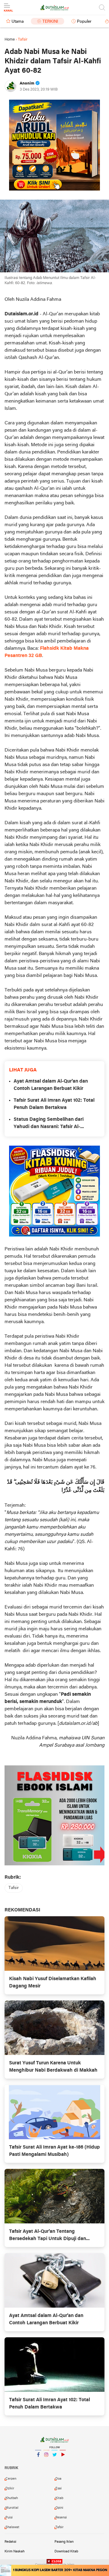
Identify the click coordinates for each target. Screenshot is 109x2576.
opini (59, 2508)
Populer (84, 22)
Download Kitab (66, 2551)
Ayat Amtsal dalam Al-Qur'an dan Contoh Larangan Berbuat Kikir (51, 1085)
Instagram (46, 2462)
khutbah (12, 2498)
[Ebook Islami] (54, 1815)
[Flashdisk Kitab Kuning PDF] (54, 1191)
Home (10, 40)
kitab (59, 2498)
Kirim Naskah (15, 2551)
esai (59, 2488)
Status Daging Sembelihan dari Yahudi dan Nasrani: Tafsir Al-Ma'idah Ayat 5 (49, 1124)
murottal (12, 2508)
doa (58, 2479)
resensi (61, 2518)
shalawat (12, 2527)
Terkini (50, 22)
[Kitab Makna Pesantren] (54, 2570)
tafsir (14, 1888)
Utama (18, 22)
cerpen (11, 2479)
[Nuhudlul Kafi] (54, 145)
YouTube (63, 2462)
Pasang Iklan (64, 2542)
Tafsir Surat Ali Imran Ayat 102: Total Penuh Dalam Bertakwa (54, 1104)
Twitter (54, 2462)
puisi (9, 2518)
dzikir (10, 2488)
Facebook (38, 2462)
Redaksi (10, 2542)
